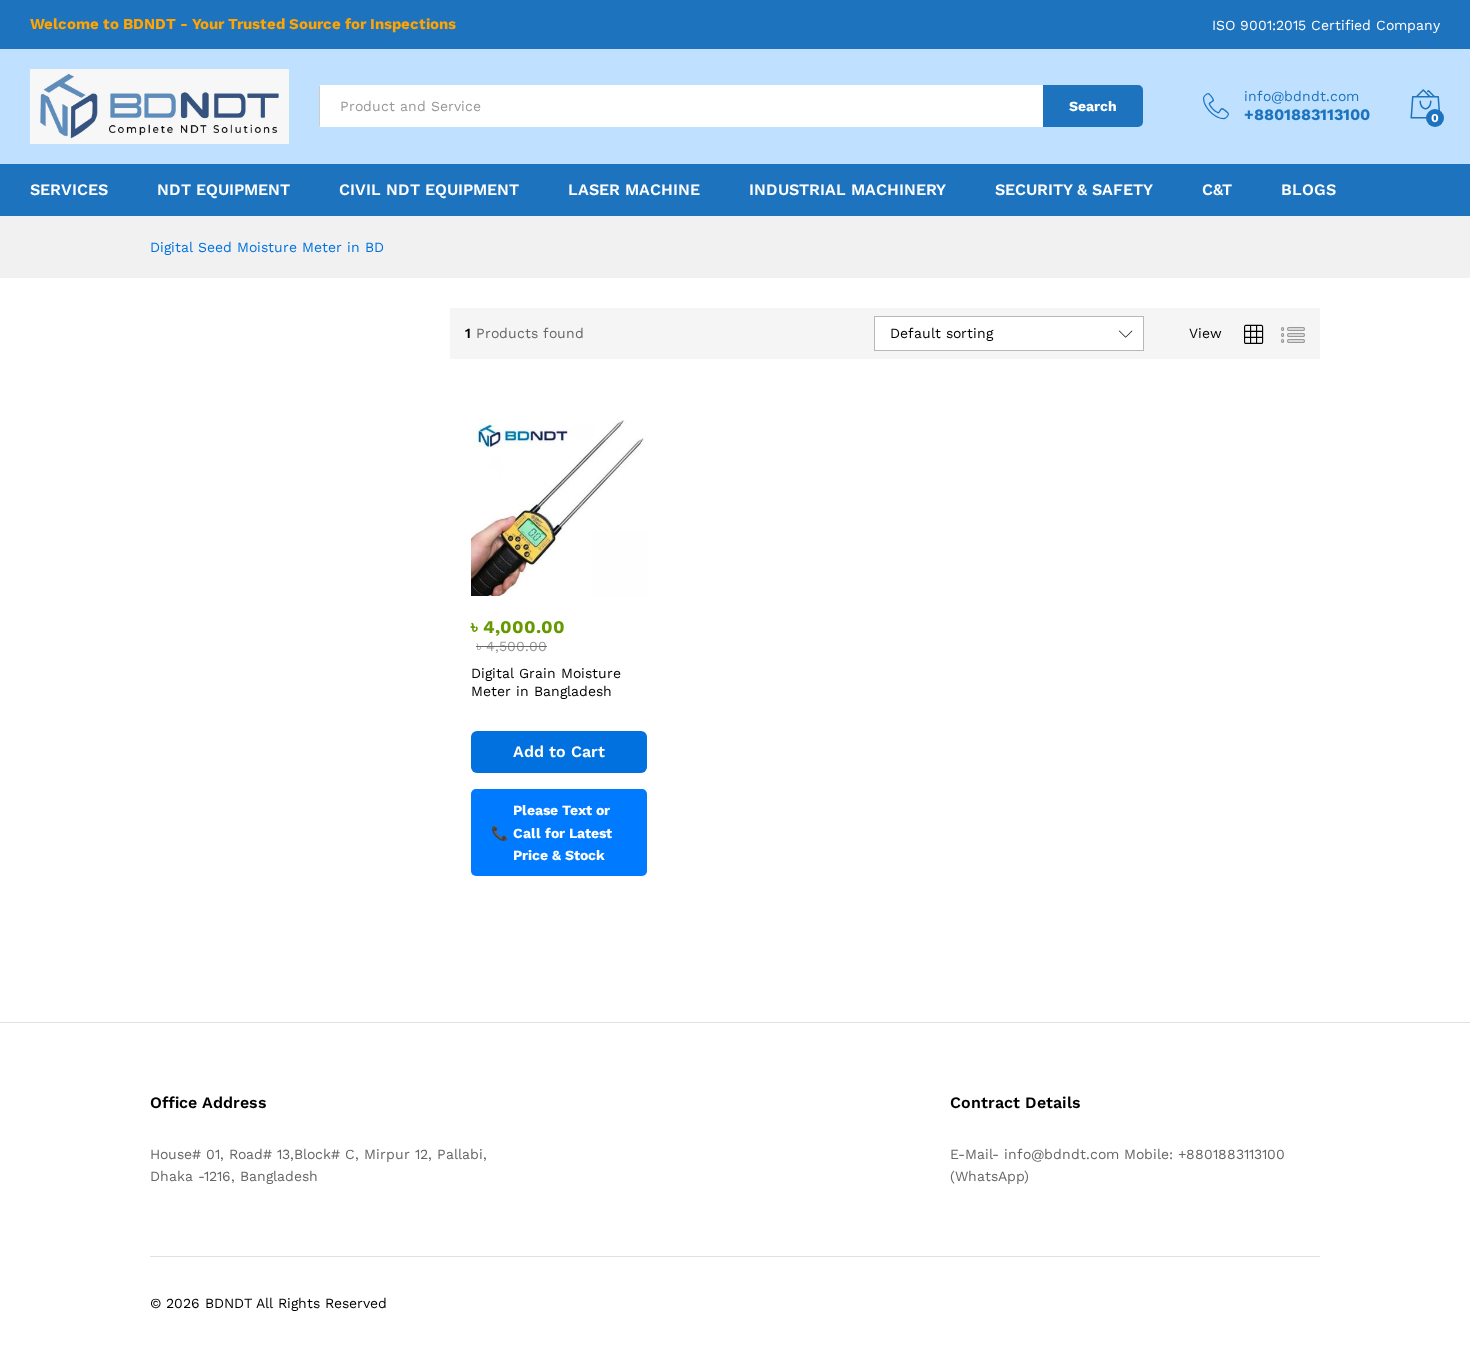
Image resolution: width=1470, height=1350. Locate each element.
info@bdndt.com (1301, 96)
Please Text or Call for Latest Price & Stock (551, 832)
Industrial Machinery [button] (847, 190)
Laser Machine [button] (634, 190)
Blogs (1308, 190)
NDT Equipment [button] (223, 190)
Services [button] (69, 190)
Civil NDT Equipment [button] (429, 190)
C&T (1217, 190)
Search (1093, 106)
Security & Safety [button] (1074, 190)
